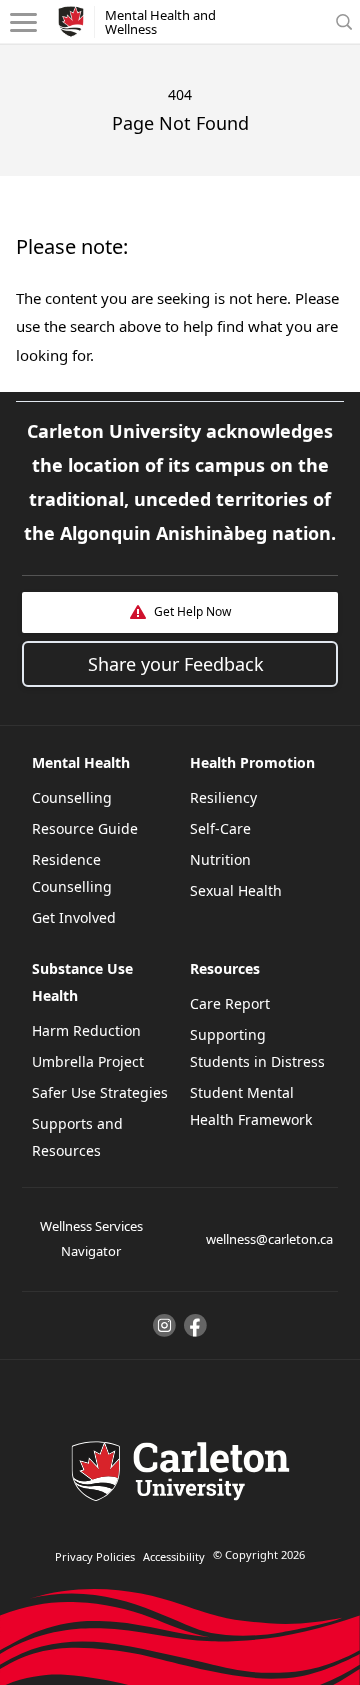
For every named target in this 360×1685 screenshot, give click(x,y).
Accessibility (174, 1556)
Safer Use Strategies (100, 1092)
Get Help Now (192, 611)
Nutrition (220, 859)
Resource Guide (85, 828)
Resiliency (223, 797)
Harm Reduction (86, 1030)
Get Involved (74, 917)
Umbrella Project (88, 1061)
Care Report (230, 1003)
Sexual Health (236, 890)
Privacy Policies (95, 1556)
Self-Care (220, 828)
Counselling (72, 797)
